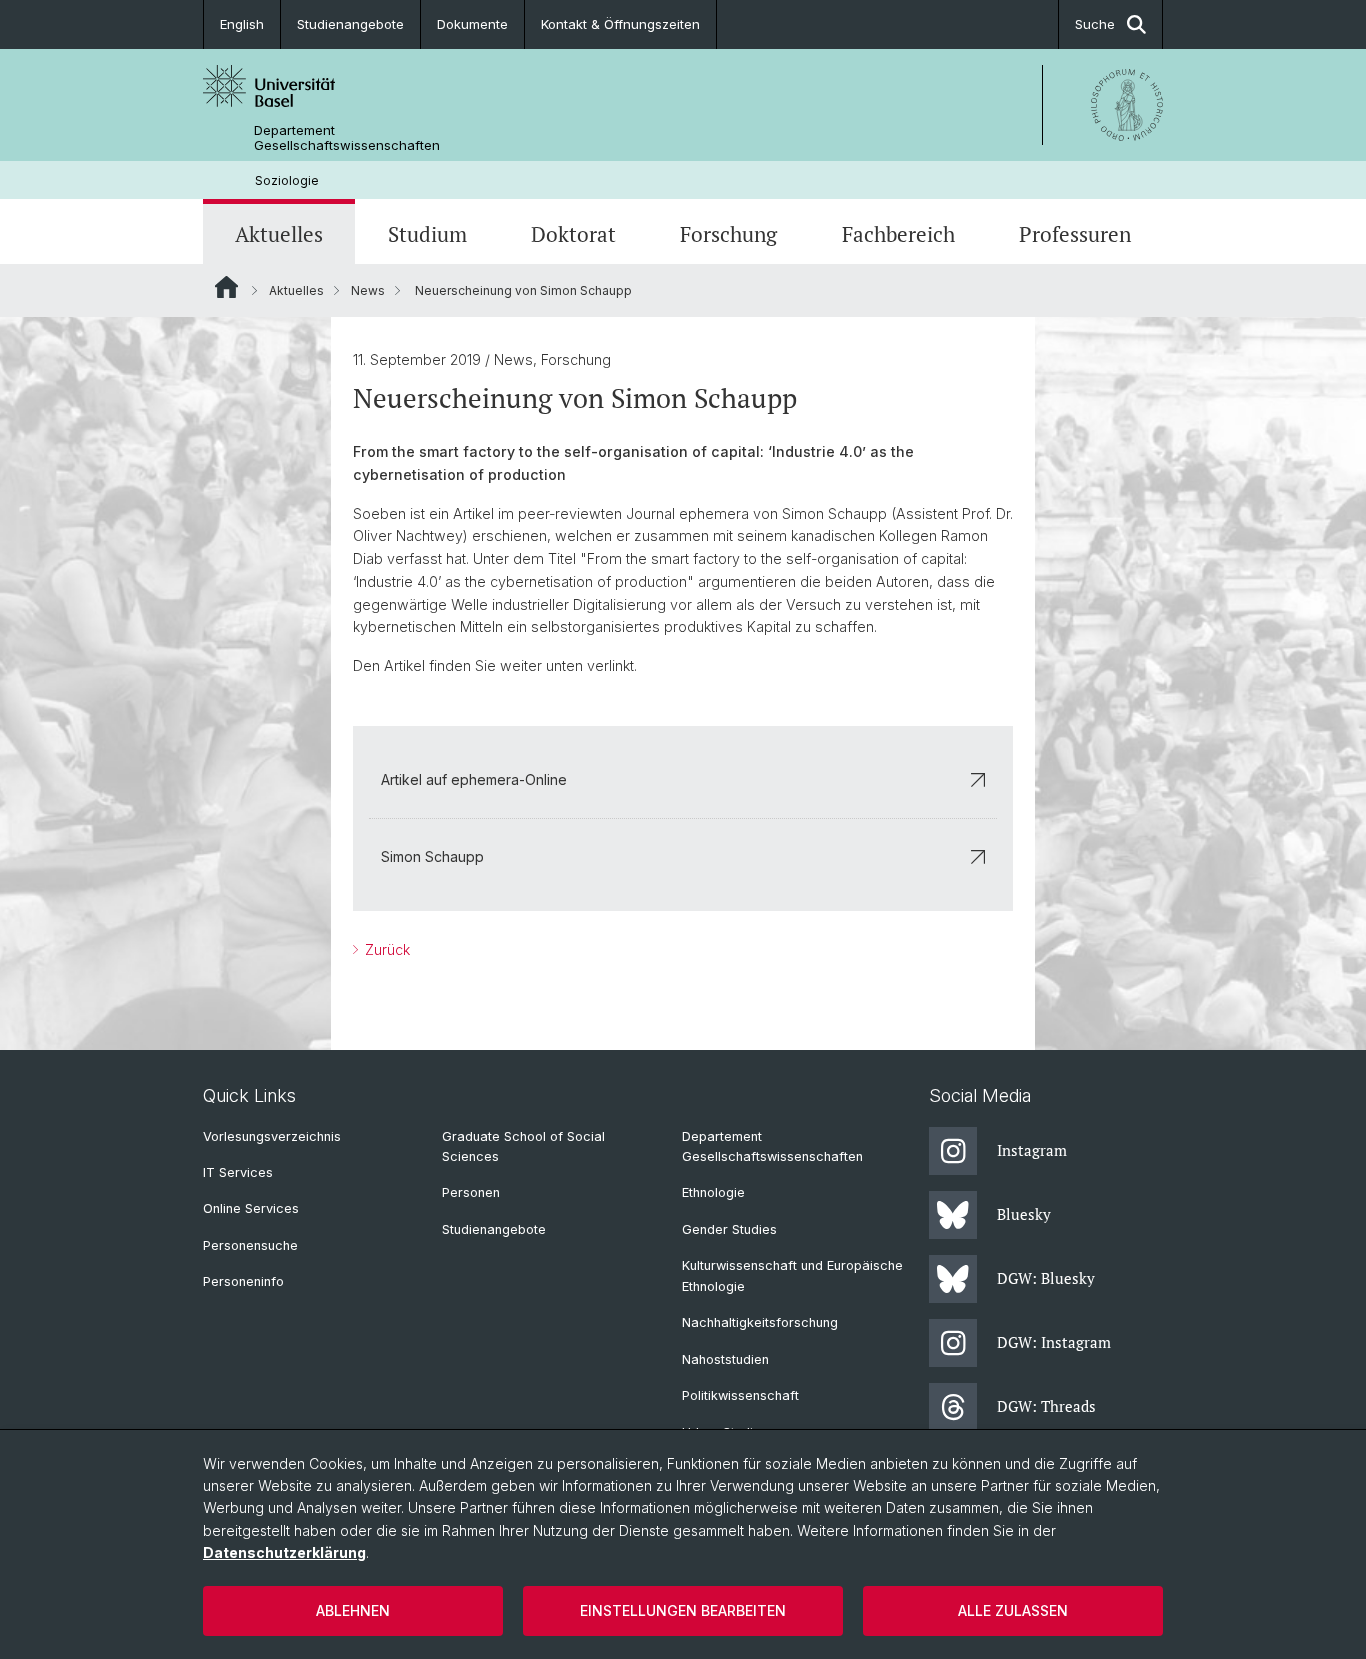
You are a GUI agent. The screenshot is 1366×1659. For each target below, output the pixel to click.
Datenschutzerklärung (284, 1552)
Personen (471, 1192)
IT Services (238, 1172)
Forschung (728, 234)
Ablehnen (353, 1610)
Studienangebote (350, 24)
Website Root (226, 287)
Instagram (1032, 1150)
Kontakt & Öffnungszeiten (620, 24)
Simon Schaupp (432, 856)
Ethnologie (713, 1192)
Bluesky (1024, 1214)
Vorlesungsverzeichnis (272, 1136)
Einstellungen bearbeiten (683, 1610)
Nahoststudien (725, 1359)
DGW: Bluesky (1046, 1278)
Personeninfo (243, 1281)
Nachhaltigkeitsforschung (760, 1322)
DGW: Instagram (1054, 1342)
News (368, 290)
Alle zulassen (1013, 1610)
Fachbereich (898, 234)
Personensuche (250, 1245)
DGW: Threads (1046, 1406)
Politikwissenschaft (740, 1395)
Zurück (385, 949)
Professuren (1075, 234)
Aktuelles (279, 234)
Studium (427, 234)
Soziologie (287, 180)
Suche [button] (1095, 24)
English (242, 24)
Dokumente (472, 24)
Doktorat (573, 234)
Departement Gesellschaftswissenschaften (347, 138)
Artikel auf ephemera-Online (474, 779)
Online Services (251, 1208)
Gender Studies (729, 1229)
